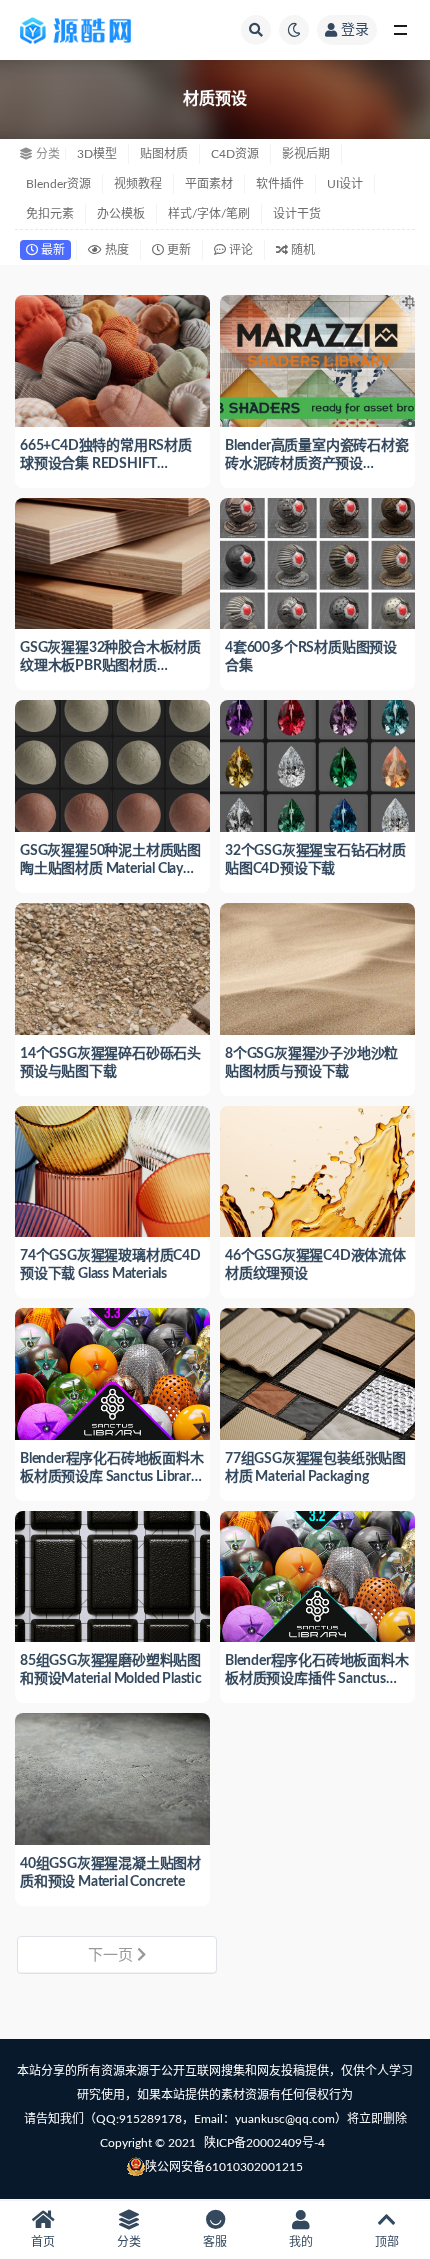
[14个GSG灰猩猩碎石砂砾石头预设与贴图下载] (112, 966)
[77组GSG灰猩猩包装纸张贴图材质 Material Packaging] (317, 1371)
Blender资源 (58, 184)
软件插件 (280, 184)
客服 (215, 2242)
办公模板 (121, 214)
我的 (301, 2242)
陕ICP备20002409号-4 (264, 2143)
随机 (301, 250)
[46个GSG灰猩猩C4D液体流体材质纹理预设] (317, 1169)
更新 (177, 250)
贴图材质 (164, 154)
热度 (115, 250)
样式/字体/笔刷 (209, 214)
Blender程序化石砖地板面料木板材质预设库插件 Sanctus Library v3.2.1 (317, 1679)
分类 (129, 2242)
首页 (43, 2242)
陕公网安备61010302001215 (224, 2167)
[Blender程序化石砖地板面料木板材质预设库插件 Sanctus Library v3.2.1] (317, 1574)
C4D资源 (235, 154)
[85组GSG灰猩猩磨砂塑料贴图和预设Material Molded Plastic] (112, 1574)
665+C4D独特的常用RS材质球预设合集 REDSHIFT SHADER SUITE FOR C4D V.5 (108, 464)
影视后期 (306, 154)
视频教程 (138, 184)
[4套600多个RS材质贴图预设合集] (317, 561)
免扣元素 (50, 214)
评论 (239, 250)
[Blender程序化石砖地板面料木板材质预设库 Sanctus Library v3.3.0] (112, 1371)
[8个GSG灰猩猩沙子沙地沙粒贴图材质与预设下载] (317, 966)
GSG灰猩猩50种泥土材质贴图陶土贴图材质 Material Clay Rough (110, 869)
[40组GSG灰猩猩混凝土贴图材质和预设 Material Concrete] (112, 1776)
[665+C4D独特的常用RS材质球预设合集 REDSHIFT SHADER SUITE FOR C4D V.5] (112, 358)
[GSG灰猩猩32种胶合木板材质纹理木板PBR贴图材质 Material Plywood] (112, 561)
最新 (51, 250)
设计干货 (297, 214)
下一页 (112, 1955)
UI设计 (345, 184)
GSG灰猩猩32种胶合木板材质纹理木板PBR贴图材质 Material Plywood (110, 666)
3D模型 (97, 154)
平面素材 (209, 184)
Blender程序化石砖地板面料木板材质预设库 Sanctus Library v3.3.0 (112, 1477)
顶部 (387, 2242)
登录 (355, 30)
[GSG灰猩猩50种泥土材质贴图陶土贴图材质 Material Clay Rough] (112, 763)
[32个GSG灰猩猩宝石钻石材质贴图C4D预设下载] (317, 763)
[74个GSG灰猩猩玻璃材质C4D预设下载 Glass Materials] (112, 1169)
